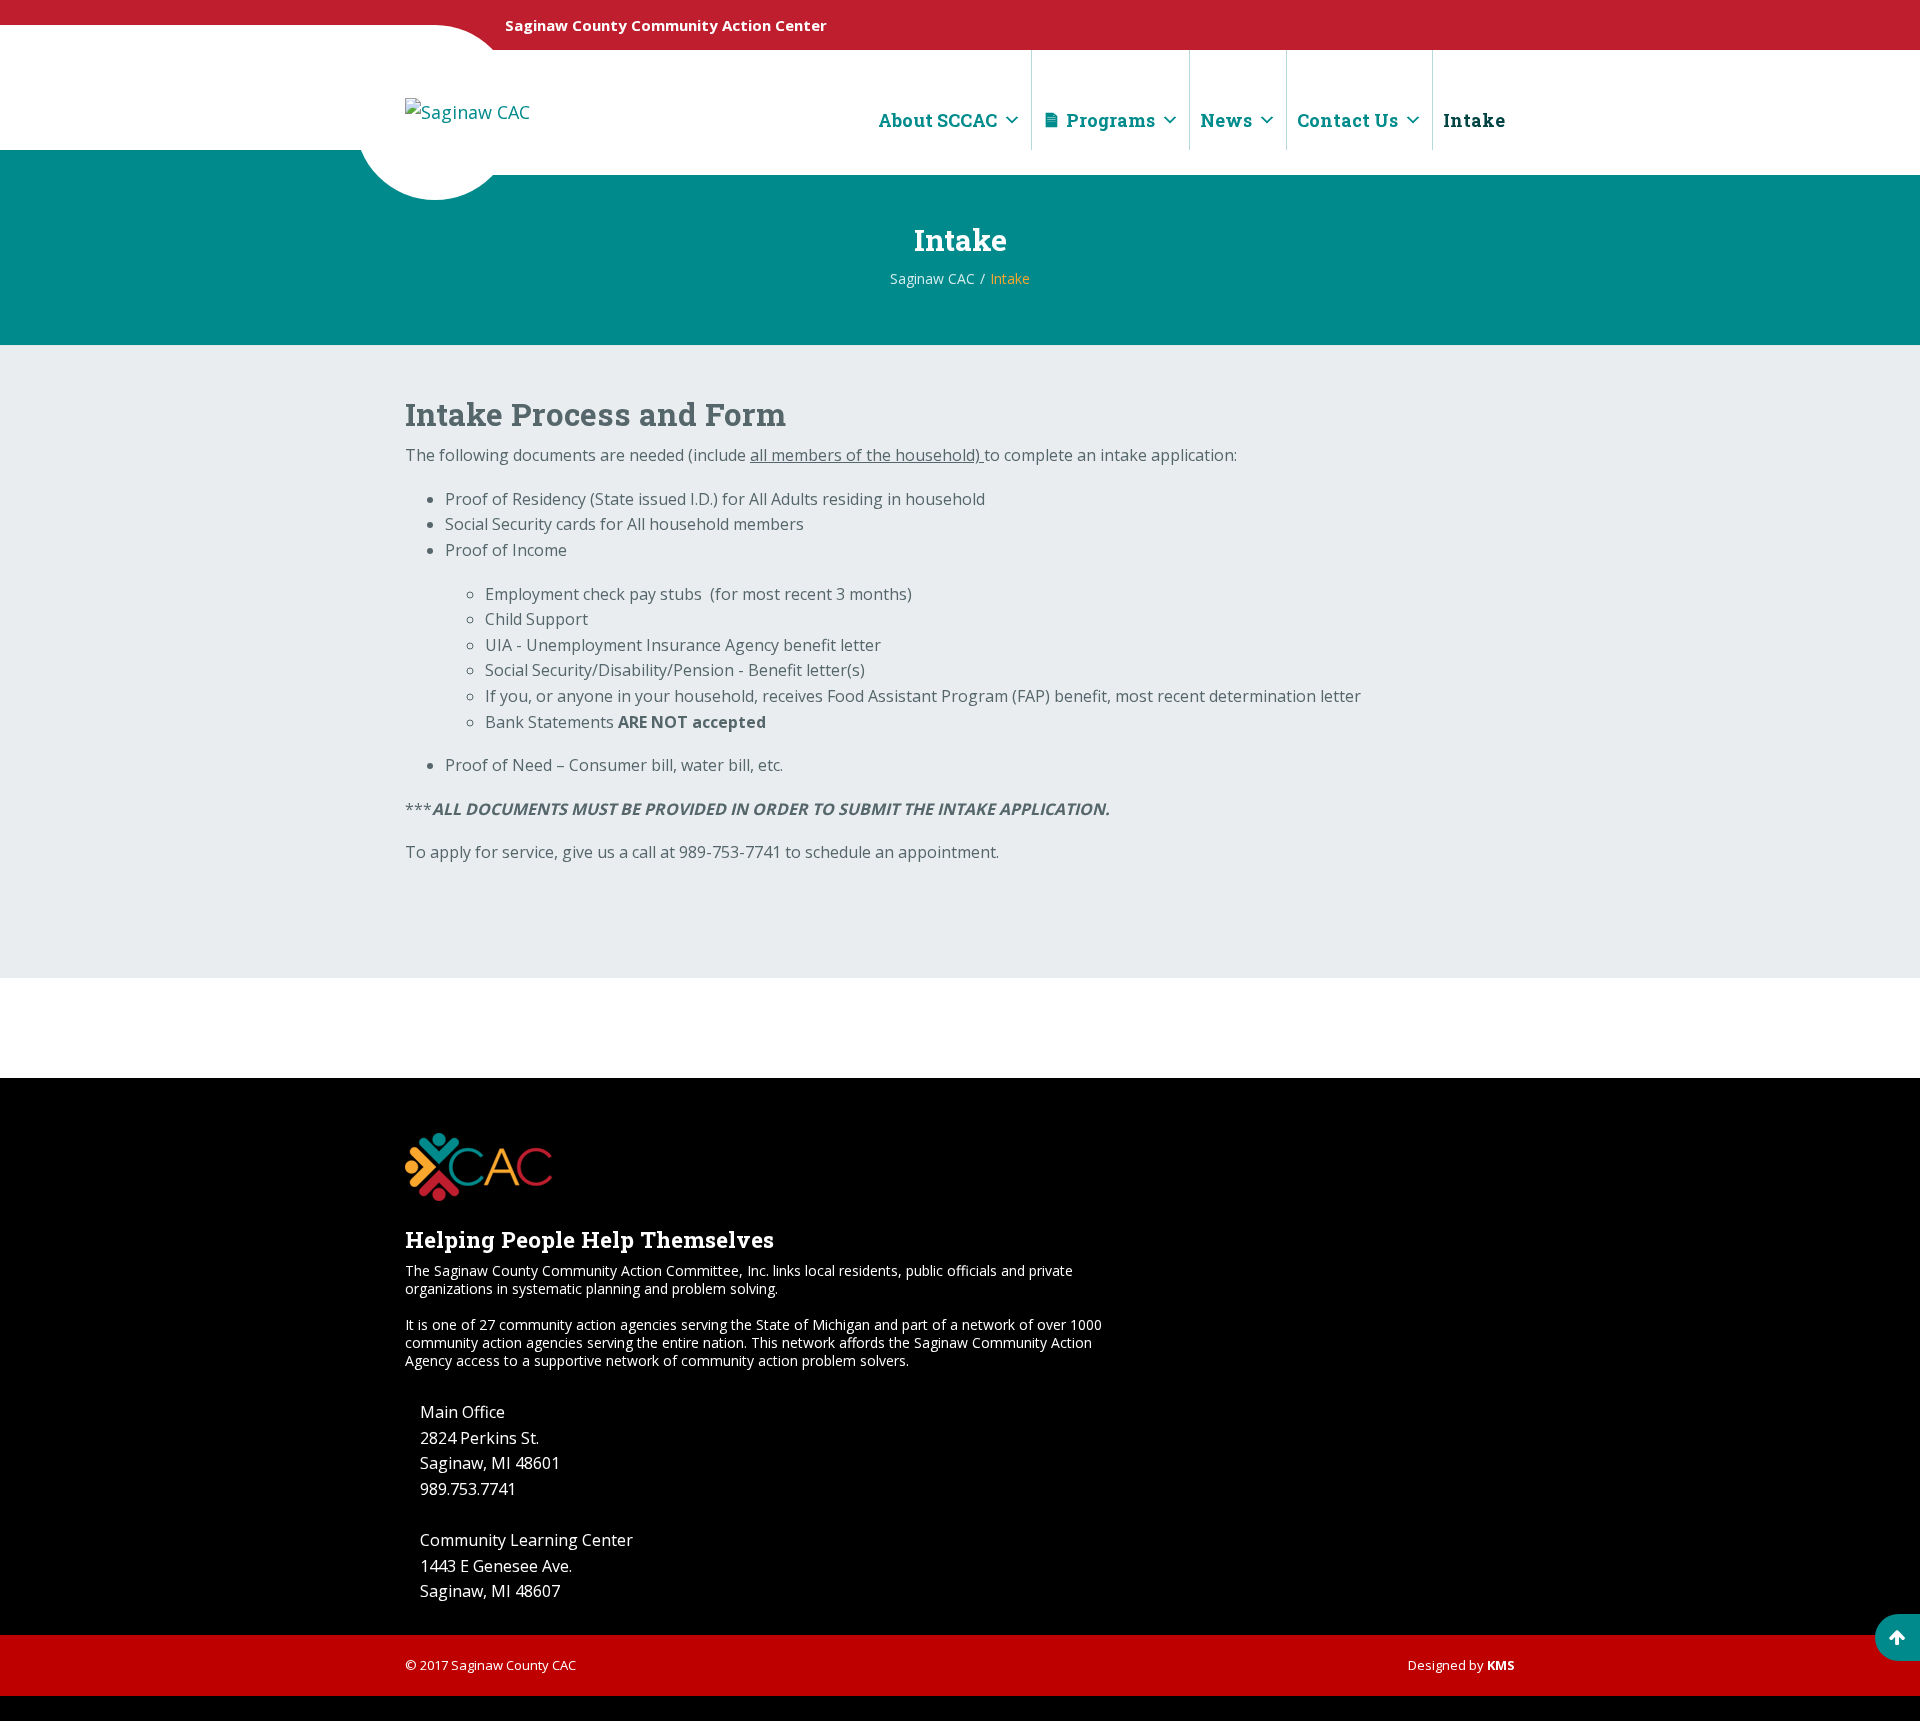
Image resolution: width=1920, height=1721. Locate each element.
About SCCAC (937, 120)
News (1226, 120)
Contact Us (1347, 120)
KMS (1501, 1665)
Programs (1110, 120)
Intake (1474, 120)
